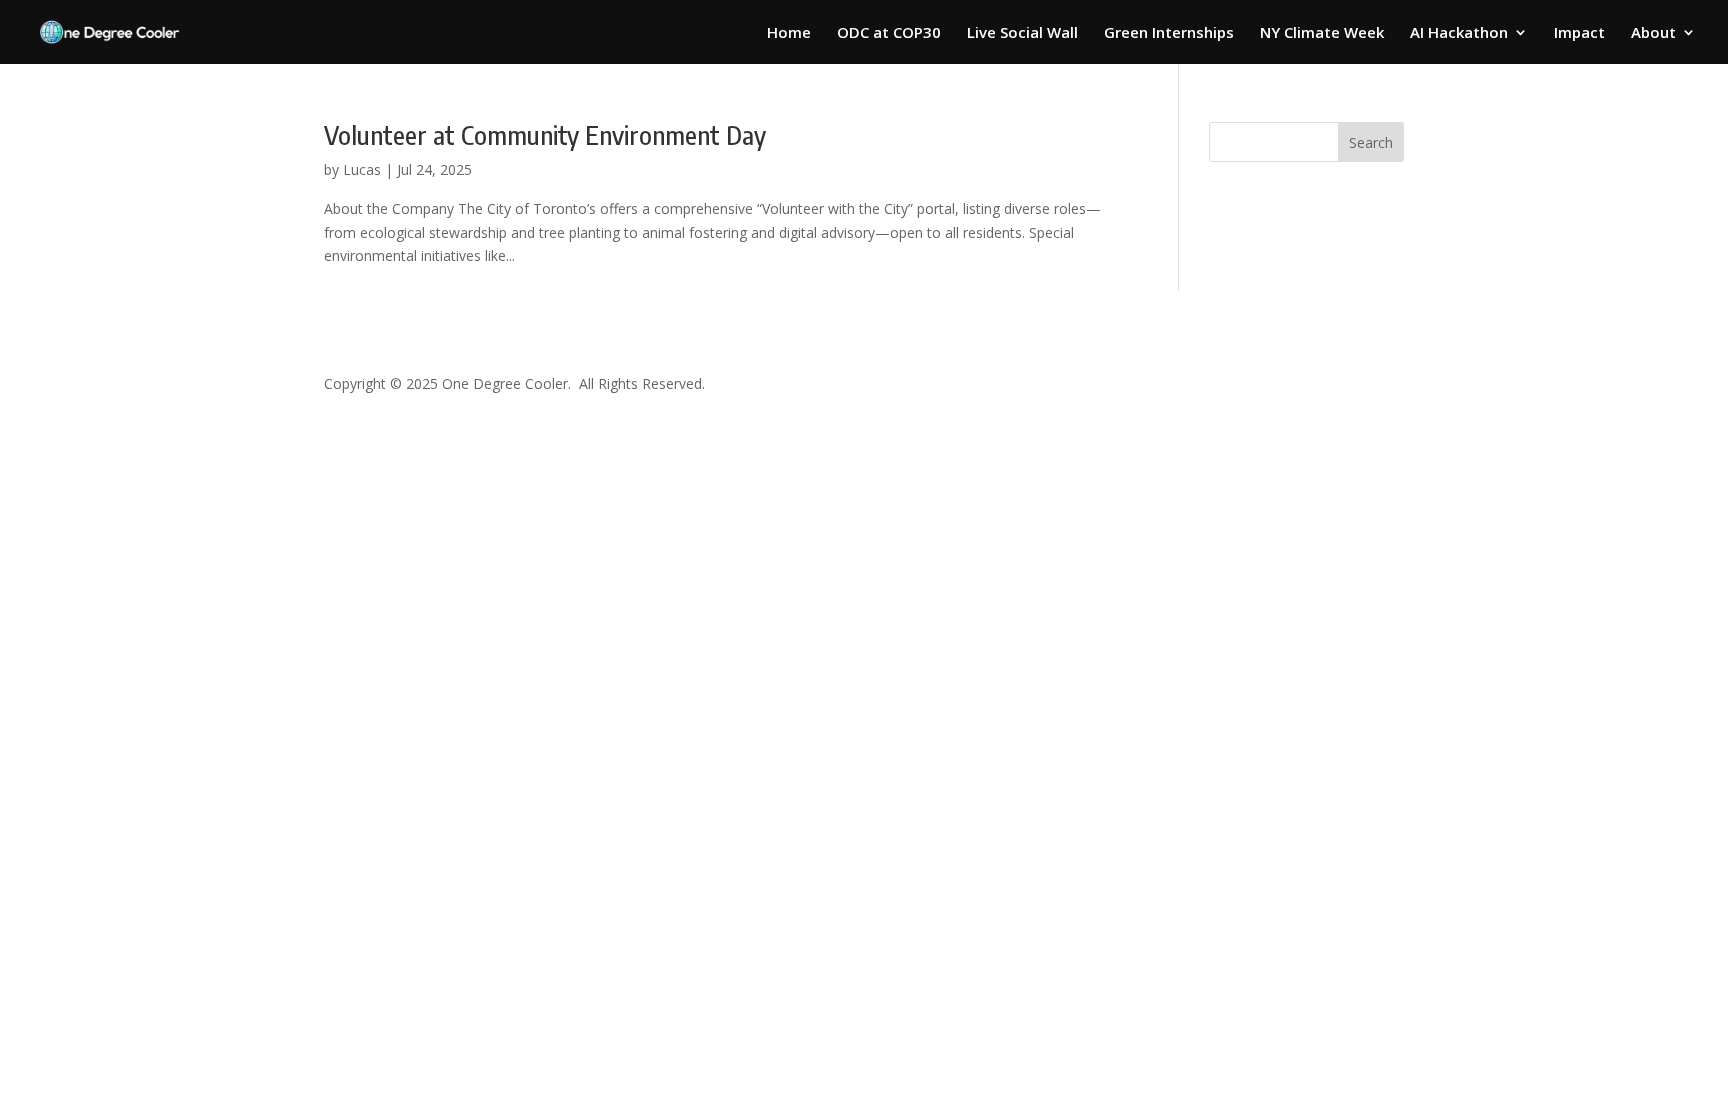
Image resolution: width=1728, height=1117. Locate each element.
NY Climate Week (1322, 33)
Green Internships (1169, 33)
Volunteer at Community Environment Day (545, 134)
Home (789, 33)
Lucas (362, 169)
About (1653, 33)
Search (1371, 142)
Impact (1579, 33)
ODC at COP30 (889, 33)
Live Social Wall (1022, 33)
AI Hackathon (1459, 33)
